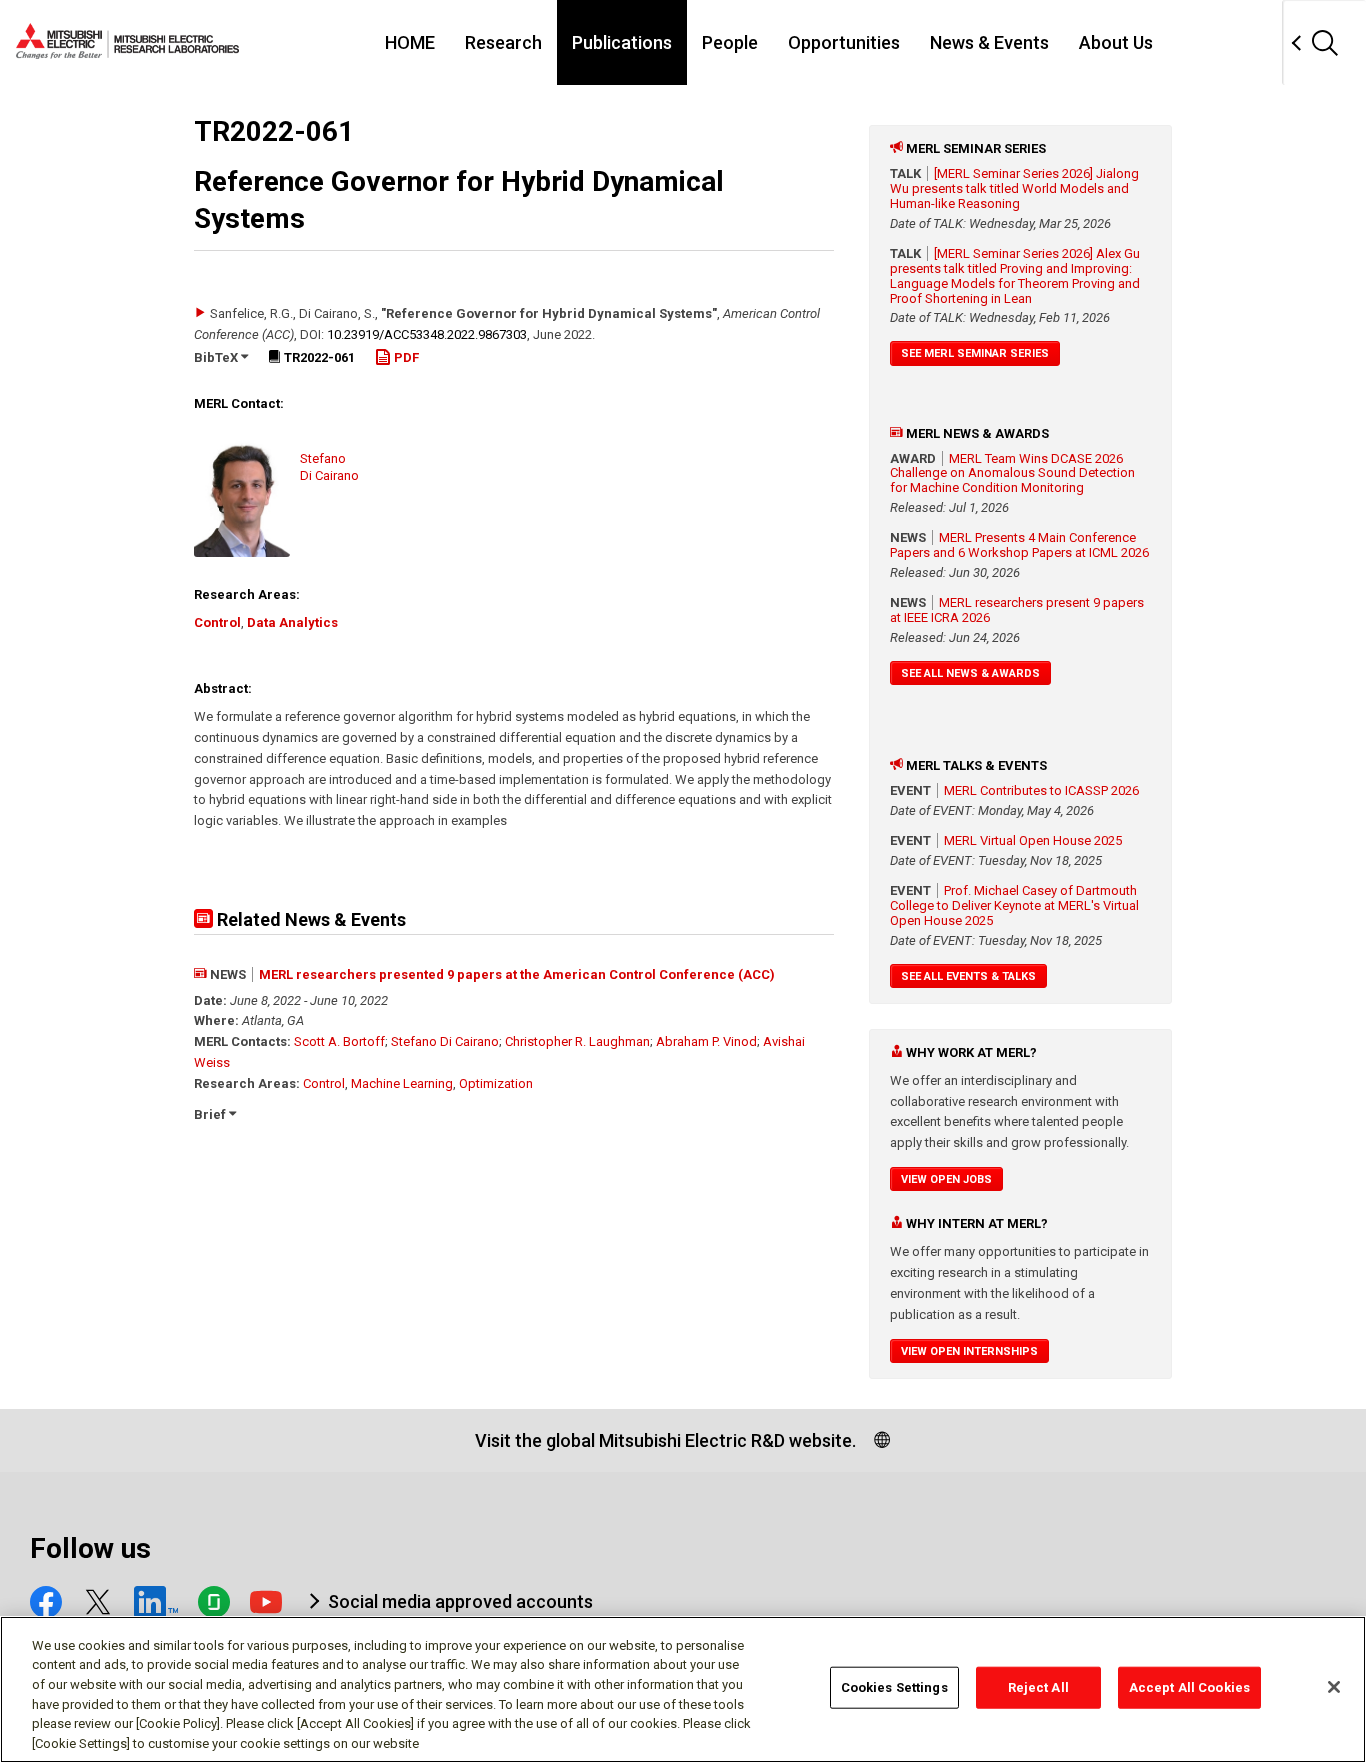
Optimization (496, 1083)
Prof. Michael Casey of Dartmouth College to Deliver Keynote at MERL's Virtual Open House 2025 (1014, 905)
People (730, 42)
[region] (683, 1689)
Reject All (1038, 1687)
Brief (211, 1114)
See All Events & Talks (968, 976)
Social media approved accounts (460, 1601)
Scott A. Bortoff (339, 1041)
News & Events (989, 42)
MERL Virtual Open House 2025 (1033, 840)
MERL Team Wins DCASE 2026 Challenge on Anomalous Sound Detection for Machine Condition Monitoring (1012, 473)
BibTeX (217, 357)
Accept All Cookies (1189, 1687)
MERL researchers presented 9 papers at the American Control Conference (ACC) (517, 974)
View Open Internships (969, 1351)
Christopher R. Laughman (577, 1041)
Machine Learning (402, 1083)
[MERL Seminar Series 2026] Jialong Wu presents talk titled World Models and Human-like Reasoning (1014, 188)
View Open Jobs (946, 1179)
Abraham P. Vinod (706, 1041)
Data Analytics (292, 622)
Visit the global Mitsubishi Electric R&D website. (665, 1440)
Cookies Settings (894, 1687)
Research (503, 42)
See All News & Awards (970, 673)
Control (217, 622)
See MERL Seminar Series (975, 353)
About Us (1116, 42)
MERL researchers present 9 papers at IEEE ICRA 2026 (1017, 610)
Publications (622, 42)
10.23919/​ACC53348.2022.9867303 (427, 334)
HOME (410, 42)
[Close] (1334, 1687)
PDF (405, 357)
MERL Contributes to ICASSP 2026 (1041, 790)
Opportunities (844, 42)
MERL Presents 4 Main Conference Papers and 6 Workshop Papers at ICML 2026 (1019, 545)
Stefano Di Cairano (445, 1041)
